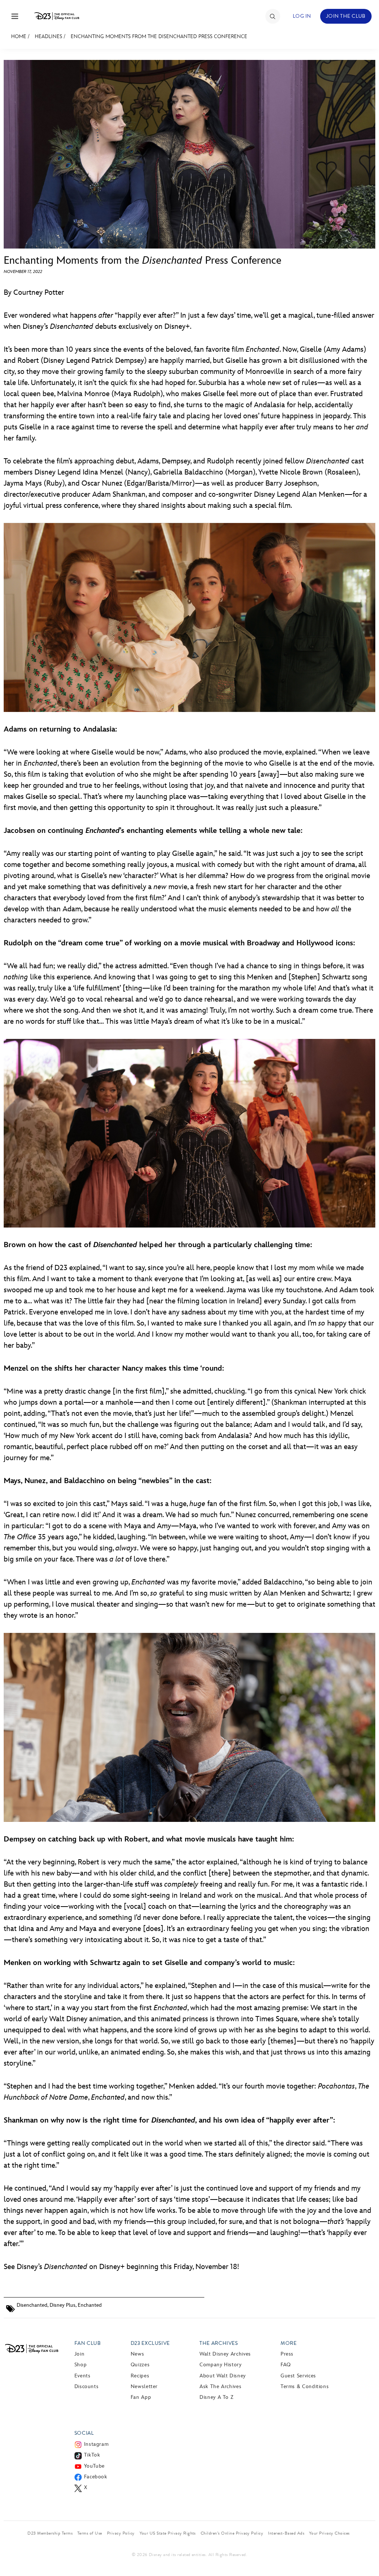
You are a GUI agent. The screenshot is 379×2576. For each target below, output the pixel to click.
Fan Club (88, 2343)
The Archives (219, 2343)
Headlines (48, 36)
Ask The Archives (220, 2386)
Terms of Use (90, 2533)
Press (287, 2354)
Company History (221, 2365)
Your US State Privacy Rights (168, 2533)
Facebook (96, 2477)
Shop (81, 2365)
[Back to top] (365, 2555)
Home (19, 36)
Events (83, 2376)
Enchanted (90, 2305)
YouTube (94, 2466)
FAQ (286, 2365)
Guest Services (298, 2376)
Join (80, 2354)
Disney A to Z (216, 2397)
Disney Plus (63, 2305)
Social (84, 2433)
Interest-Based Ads (286, 2533)
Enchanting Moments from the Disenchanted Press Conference (159, 36)
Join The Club (346, 16)
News (137, 2354)
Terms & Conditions (305, 2386)
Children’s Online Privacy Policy (232, 2533)
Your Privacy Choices (329, 2533)
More (289, 2343)
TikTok (92, 2455)
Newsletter (144, 2386)
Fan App (141, 2397)
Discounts (87, 2386)
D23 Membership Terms (50, 2533)
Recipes (140, 2376)
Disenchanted (32, 2305)
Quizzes (140, 2365)
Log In (302, 16)
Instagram (96, 2444)
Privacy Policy (121, 2533)
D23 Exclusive (150, 2343)
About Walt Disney (223, 2376)
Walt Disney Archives (225, 2354)
